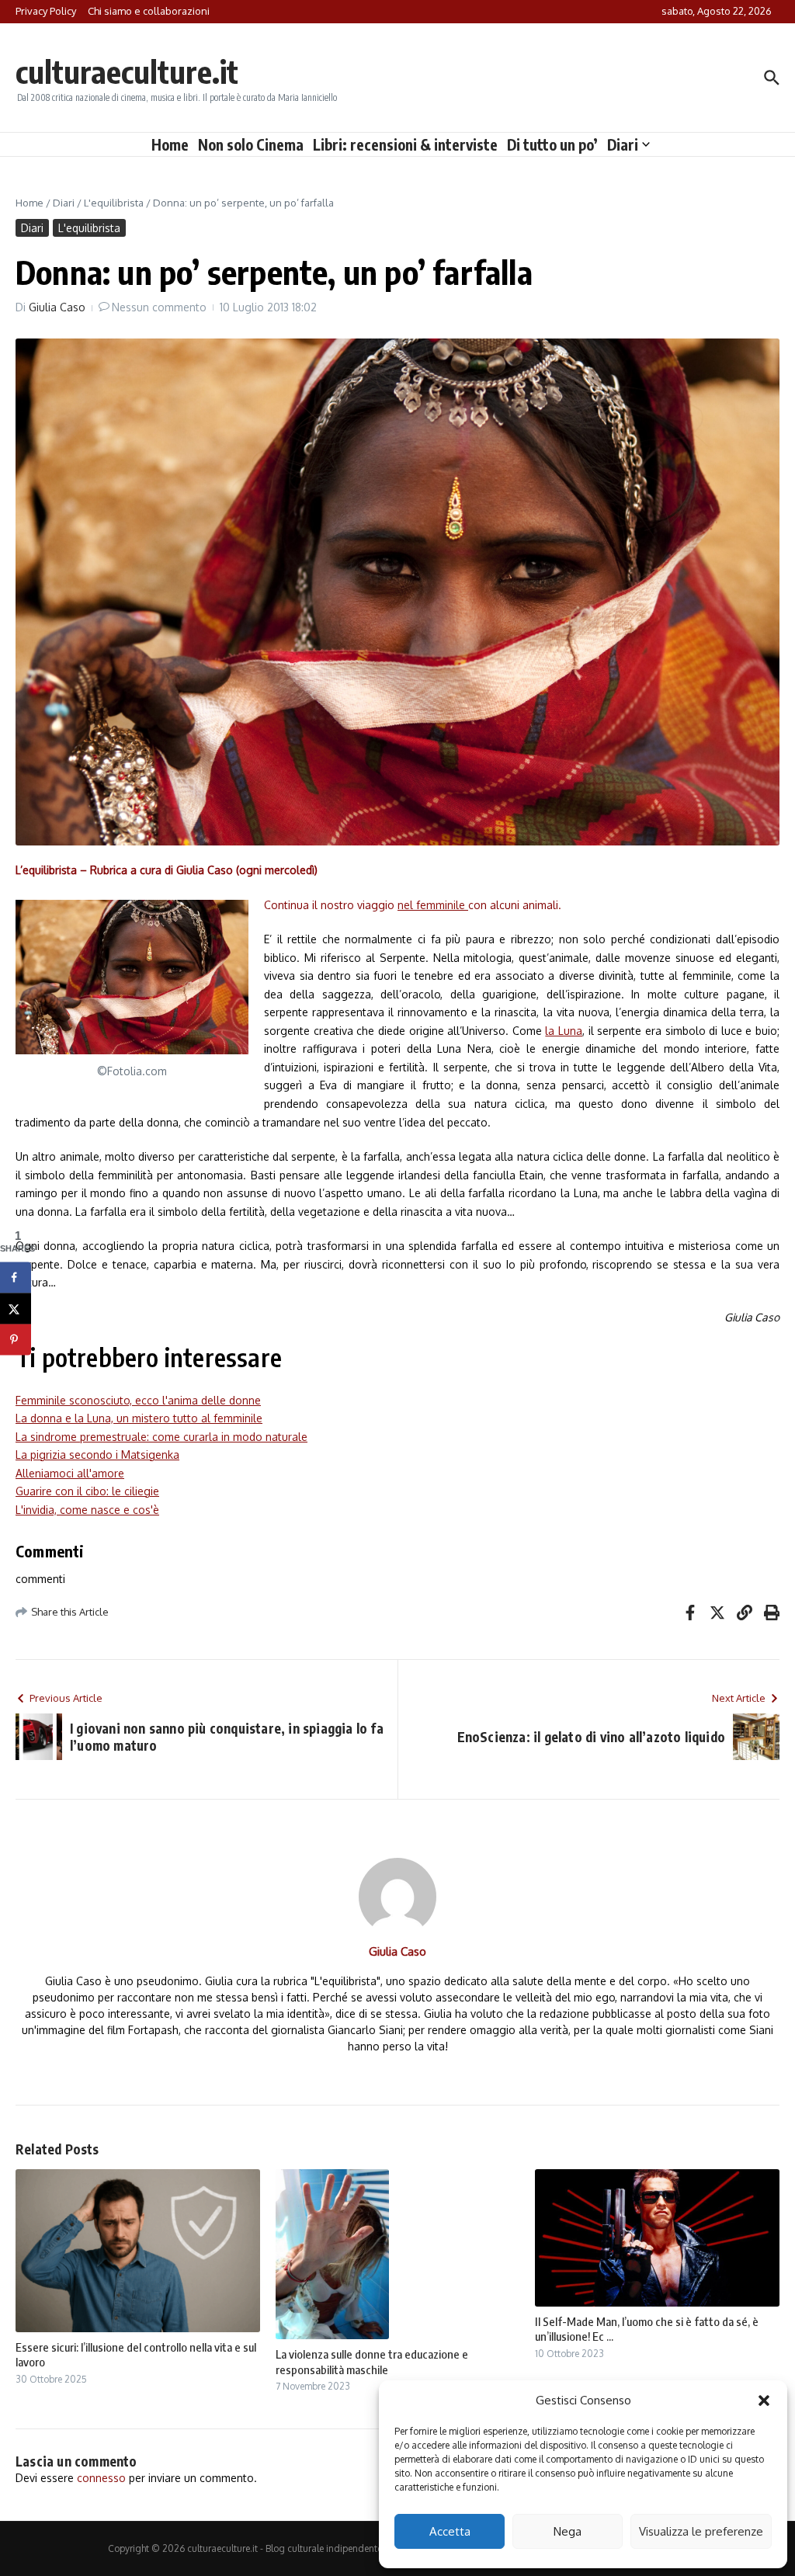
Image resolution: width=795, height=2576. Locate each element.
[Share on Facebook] (16, 1277)
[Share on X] (16, 1308)
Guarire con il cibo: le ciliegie (87, 1491)
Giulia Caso (57, 307)
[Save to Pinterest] (16, 1339)
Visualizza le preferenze (701, 2531)
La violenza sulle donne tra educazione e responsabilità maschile (372, 2362)
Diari (623, 144)
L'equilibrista (114, 203)
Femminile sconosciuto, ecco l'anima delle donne (138, 1400)
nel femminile (433, 905)
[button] (764, 2401)
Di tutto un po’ (552, 144)
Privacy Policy (46, 11)
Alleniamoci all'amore (70, 1473)
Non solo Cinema (251, 144)
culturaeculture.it (127, 71)
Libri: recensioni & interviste (405, 144)
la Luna (564, 1031)
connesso (101, 2478)
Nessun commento (159, 307)
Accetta (450, 2531)
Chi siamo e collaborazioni (149, 11)
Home (170, 144)
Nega (568, 2531)
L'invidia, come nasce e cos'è (87, 1510)
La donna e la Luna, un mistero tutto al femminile (139, 1418)
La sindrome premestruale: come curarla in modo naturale (161, 1437)
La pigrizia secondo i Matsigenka (97, 1455)
